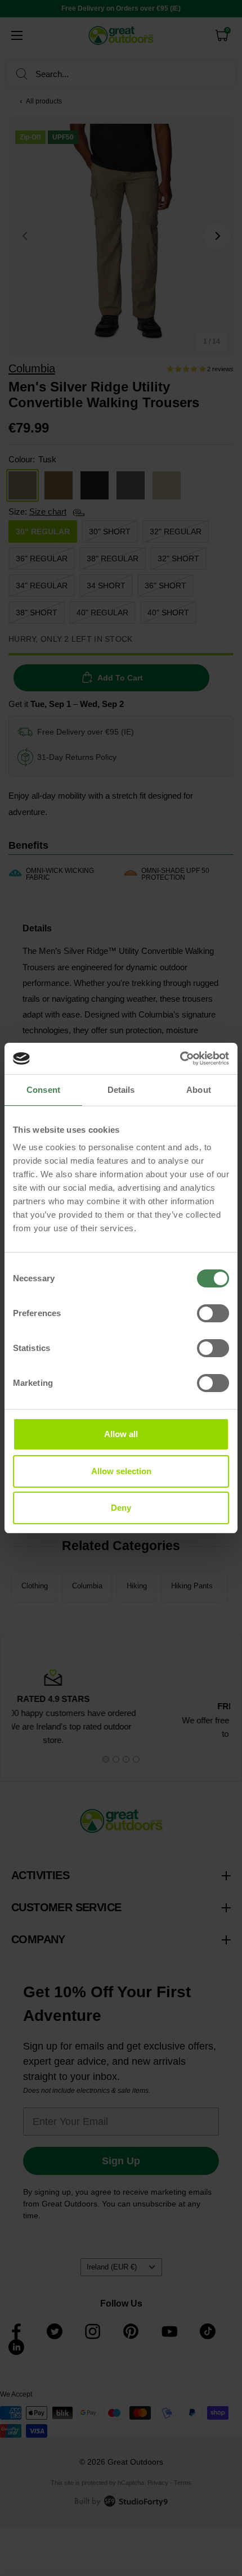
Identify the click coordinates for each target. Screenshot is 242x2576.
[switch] (213, 1313)
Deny (121, 1508)
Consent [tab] (43, 1090)
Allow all (121, 1434)
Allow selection (121, 1471)
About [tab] (199, 1090)
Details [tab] (121, 1090)
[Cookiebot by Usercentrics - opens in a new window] (180, 1059)
